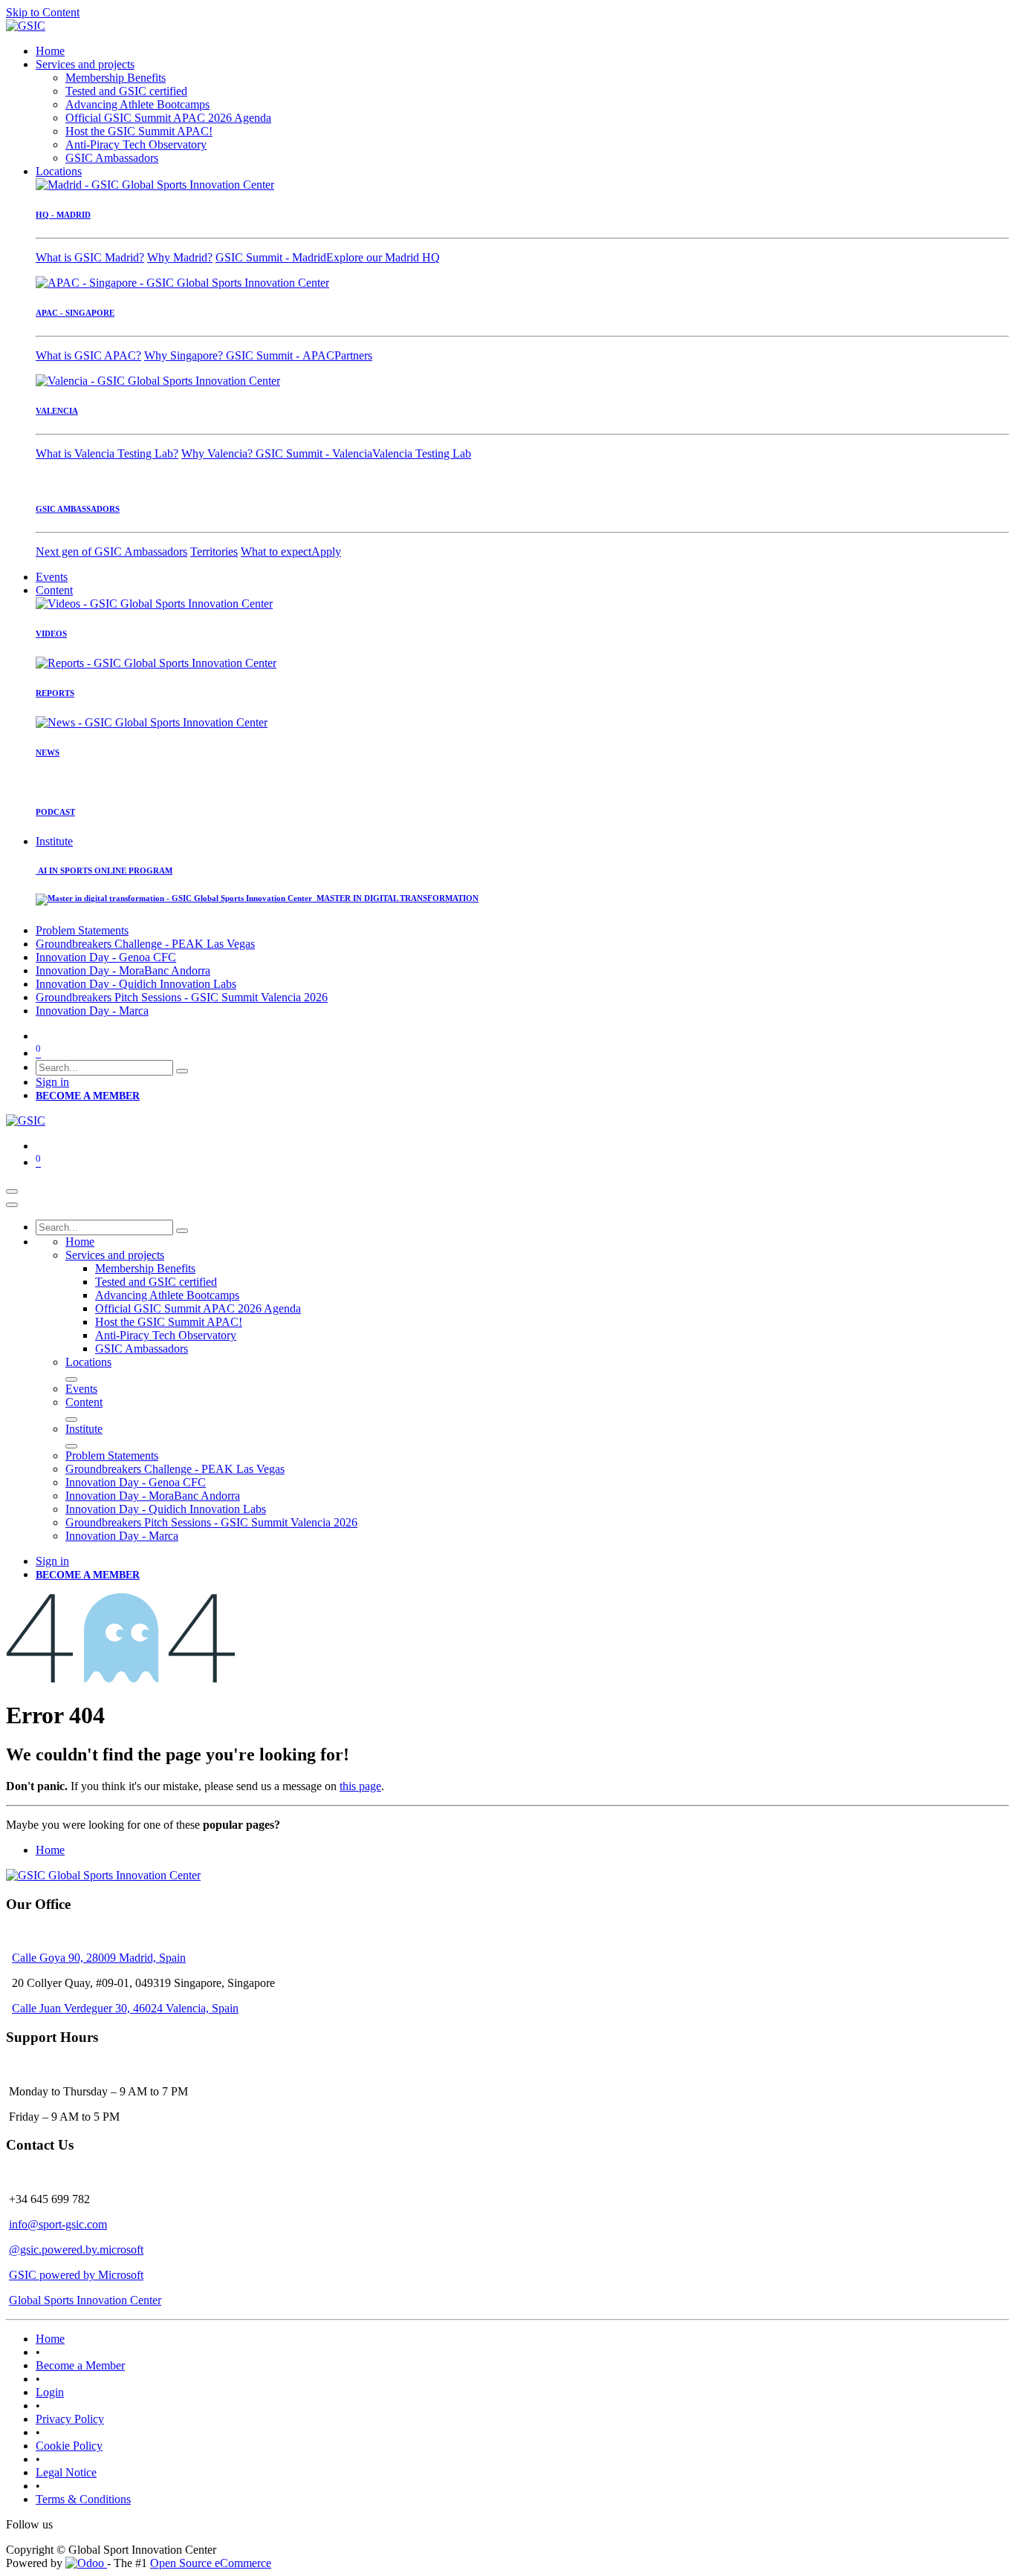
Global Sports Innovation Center (85, 2300)
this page (360, 1786)
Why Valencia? (218, 453)
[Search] (182, 1071)
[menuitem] (50, 51)
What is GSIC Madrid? (90, 257)
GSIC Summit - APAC (280, 355)
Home (50, 1850)
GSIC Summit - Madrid (271, 257)
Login (50, 2392)
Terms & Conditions (83, 2499)
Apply (326, 552)
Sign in (52, 1082)
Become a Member (80, 2365)
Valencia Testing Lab (422, 453)
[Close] (12, 1205)
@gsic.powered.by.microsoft (76, 2250)
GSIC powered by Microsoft (76, 2275)
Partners (353, 355)
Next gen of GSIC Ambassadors (111, 552)
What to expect (276, 552)
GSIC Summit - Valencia (314, 453)
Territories (214, 552)
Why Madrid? (180, 257)
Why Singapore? (185, 355)
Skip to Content (43, 12)
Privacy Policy (70, 2419)
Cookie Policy (69, 2446)
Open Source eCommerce (211, 2563)
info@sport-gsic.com (58, 2224)
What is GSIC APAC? (88, 355)
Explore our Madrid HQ (383, 257)
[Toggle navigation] (12, 1191)
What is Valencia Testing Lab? (107, 453)
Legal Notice (66, 2472)
